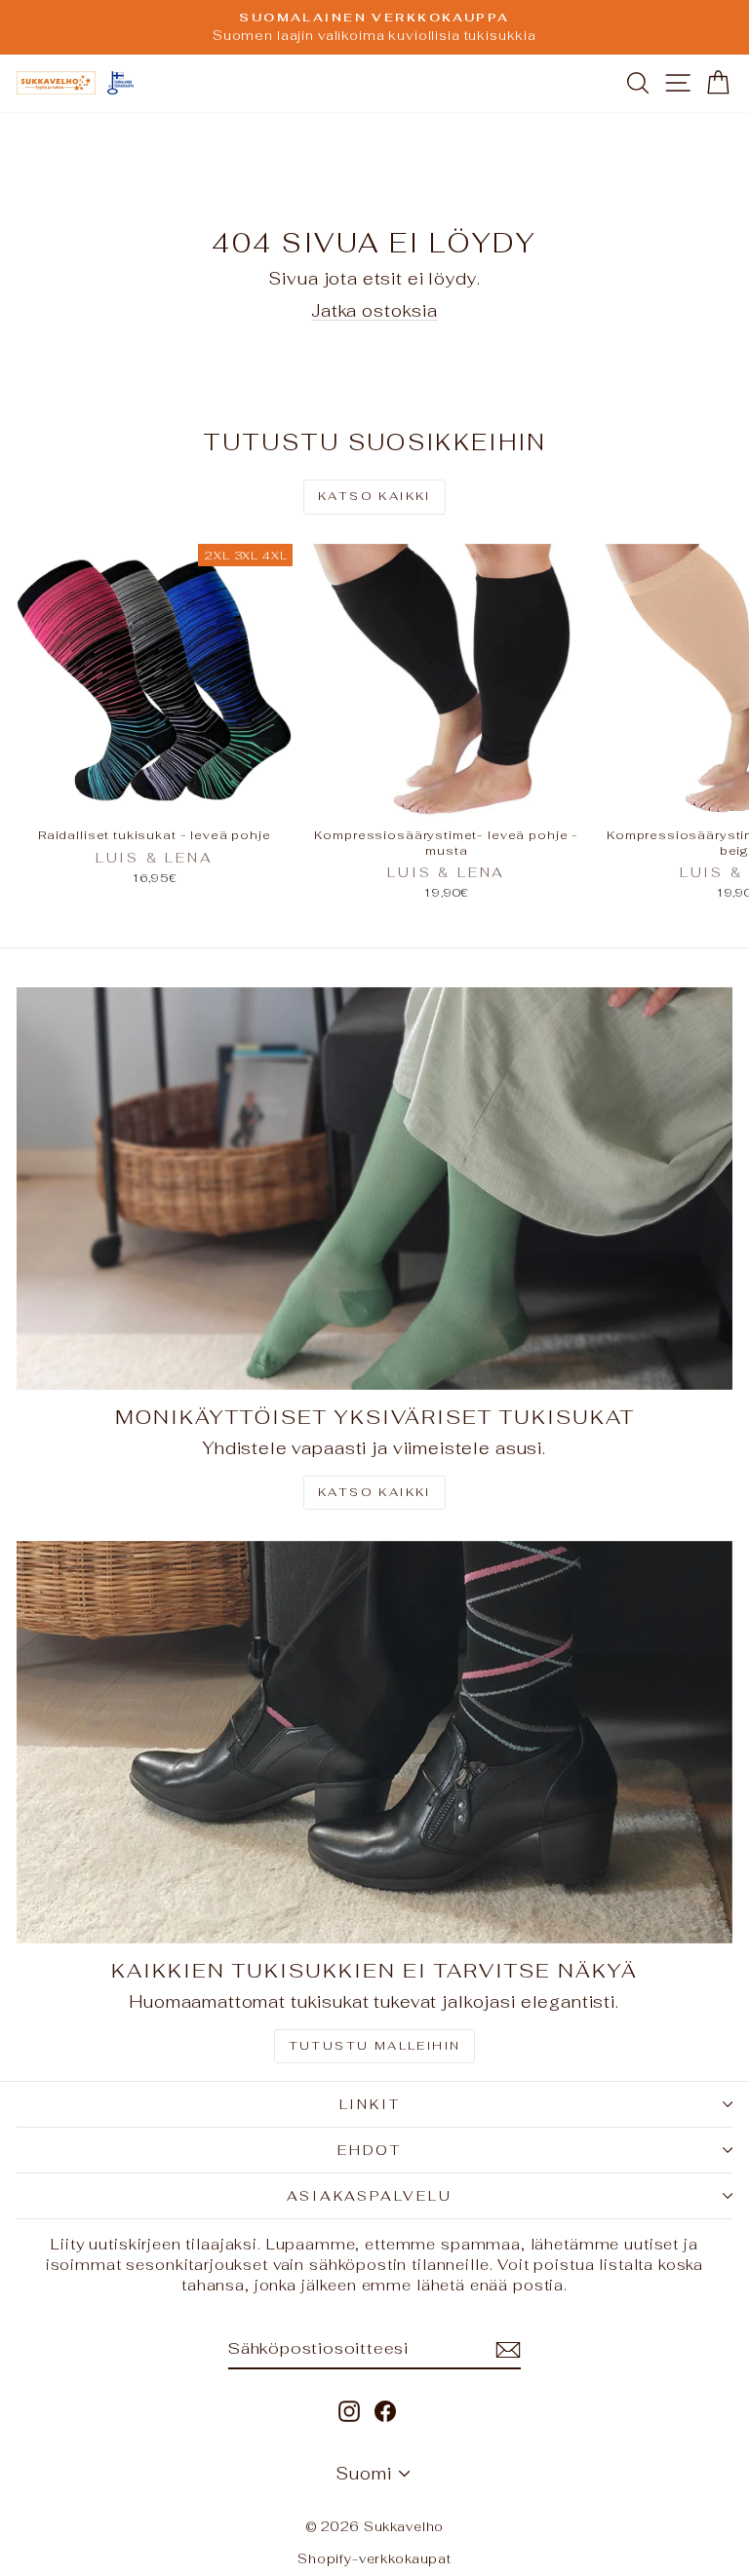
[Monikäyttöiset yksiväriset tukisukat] (374, 1189)
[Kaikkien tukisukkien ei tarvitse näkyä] (374, 1742)
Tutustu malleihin (375, 2046)
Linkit (370, 2104)
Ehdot (370, 2150)
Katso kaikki (374, 496)
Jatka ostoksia (374, 311)
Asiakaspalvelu (369, 2196)
